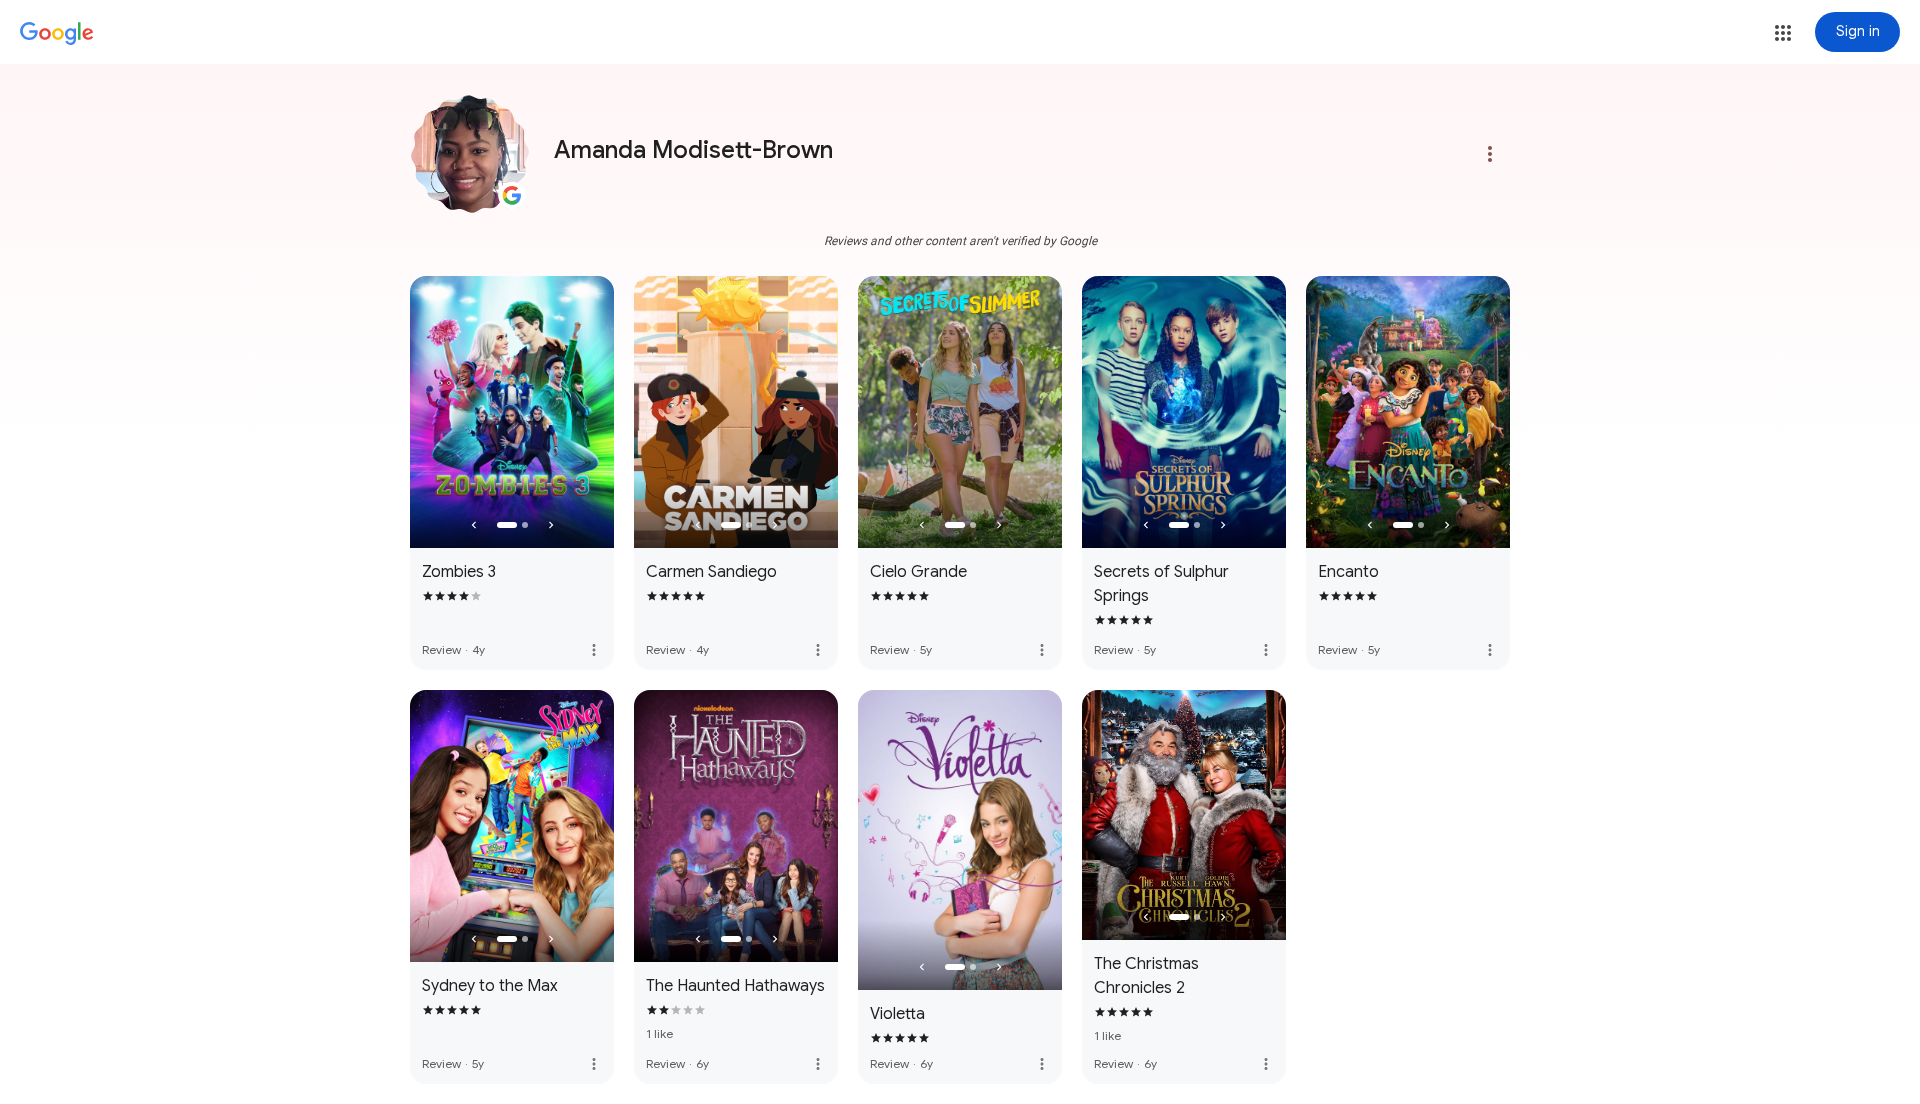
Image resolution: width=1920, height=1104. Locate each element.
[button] (1783, 33)
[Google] (57, 34)
